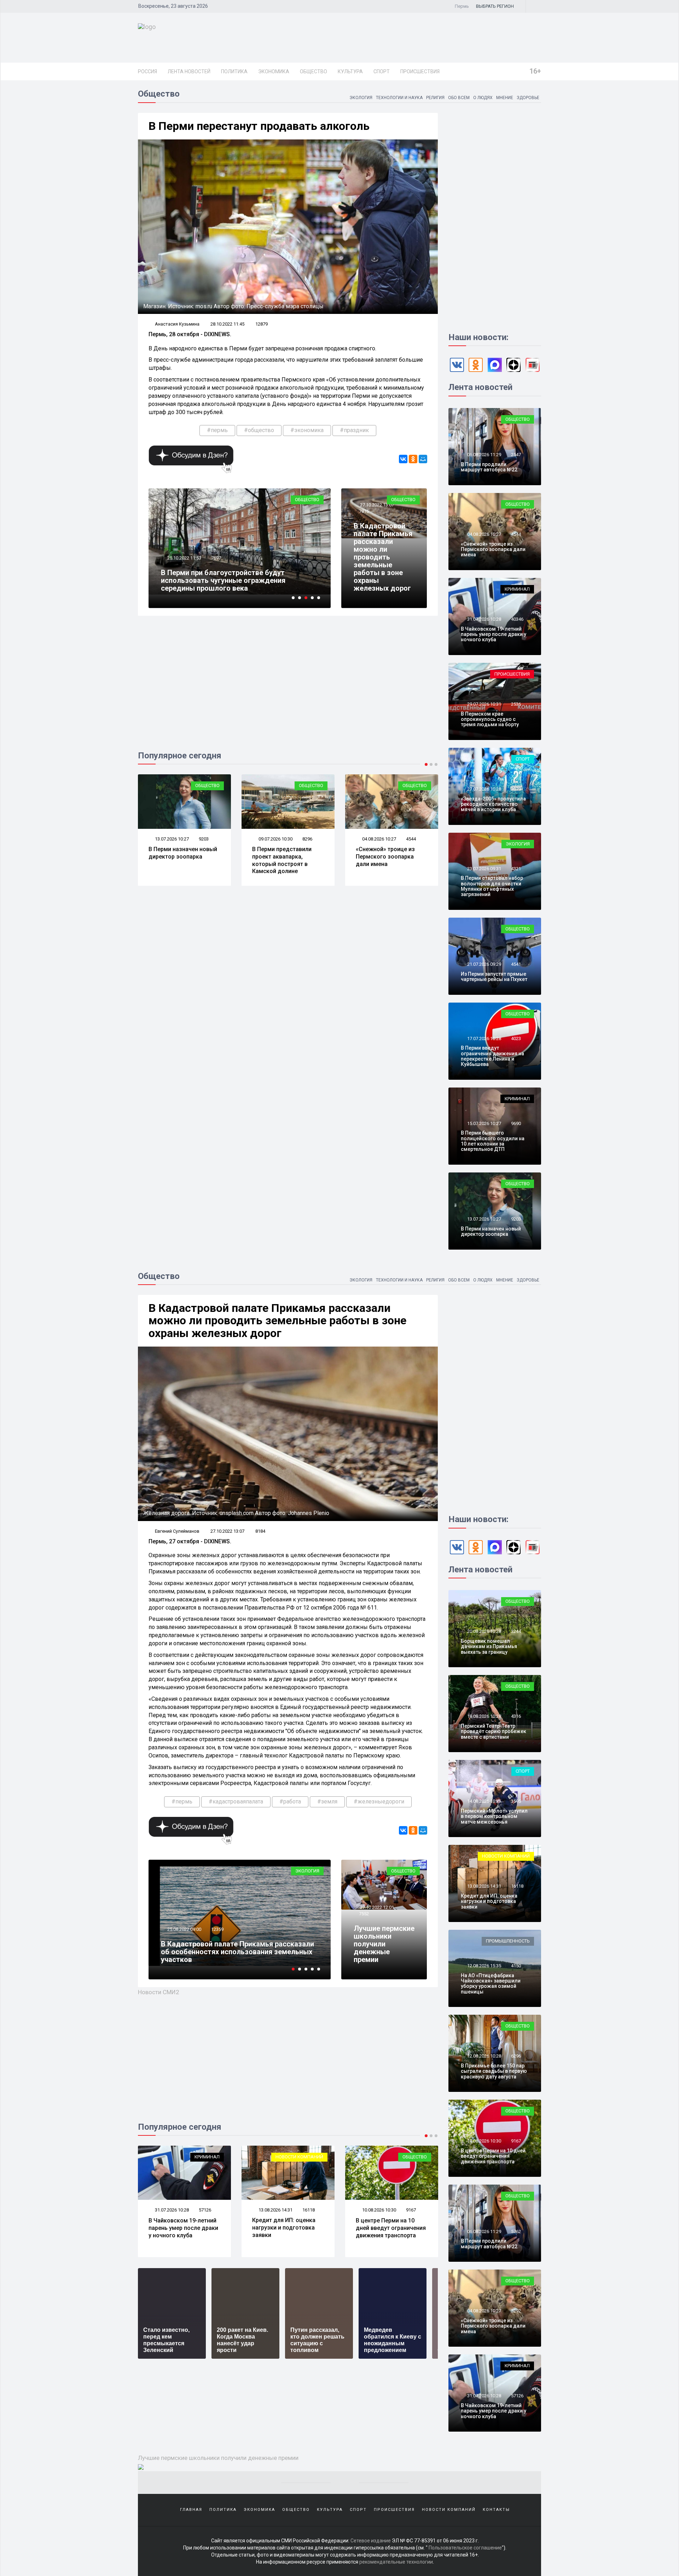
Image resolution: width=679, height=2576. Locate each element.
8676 (216, 566)
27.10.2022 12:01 (376, 1907)
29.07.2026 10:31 (484, 704)
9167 (307, 2210)
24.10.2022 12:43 (184, 566)
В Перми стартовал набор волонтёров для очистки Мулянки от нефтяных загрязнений (492, 886)
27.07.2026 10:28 (484, 789)
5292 (516, 2311)
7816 (364, 511)
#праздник (354, 430)
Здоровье (528, 98)
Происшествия (420, 71)
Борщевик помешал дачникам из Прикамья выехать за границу (489, 1646)
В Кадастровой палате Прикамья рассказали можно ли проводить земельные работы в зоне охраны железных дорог (383, 557)
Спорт (382, 71)
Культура (350, 71)
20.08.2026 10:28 (484, 1631)
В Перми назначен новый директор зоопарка (491, 1231)
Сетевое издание (371, 2541)
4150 (516, 1966)
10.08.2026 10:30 (275, 2210)
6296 (411, 2210)
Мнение (505, 98)
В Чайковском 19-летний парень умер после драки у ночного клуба (494, 634)
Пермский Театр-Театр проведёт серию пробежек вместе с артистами (494, 1731)
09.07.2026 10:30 (171, 839)
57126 (517, 2396)
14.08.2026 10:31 (484, 1801)
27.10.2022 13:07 (376, 505)
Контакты (496, 2510)
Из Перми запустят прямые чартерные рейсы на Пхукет (391, 857)
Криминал (517, 589)
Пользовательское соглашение (465, 2548)
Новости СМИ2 (159, 1992)
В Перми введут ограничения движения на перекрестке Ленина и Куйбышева (492, 1056)
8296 (204, 839)
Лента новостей (189, 71)
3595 (516, 1801)
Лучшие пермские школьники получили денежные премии (384, 1944)
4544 (307, 839)
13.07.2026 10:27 (484, 1219)
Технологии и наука (399, 98)
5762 (516, 2231)
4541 (411, 839)
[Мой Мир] (423, 459)
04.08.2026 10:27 (275, 839)
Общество (314, 71)
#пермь (217, 430)
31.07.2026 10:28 (484, 619)
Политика (234, 71)
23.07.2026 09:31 (484, 869)
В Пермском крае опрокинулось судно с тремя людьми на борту (490, 719)
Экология (361, 98)
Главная (191, 2510)
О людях (483, 98)
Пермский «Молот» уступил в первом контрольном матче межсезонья (494, 1816)
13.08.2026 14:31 (171, 2210)
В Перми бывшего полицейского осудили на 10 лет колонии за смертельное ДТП (493, 1141)
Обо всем (459, 98)
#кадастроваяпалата (236, 1802)
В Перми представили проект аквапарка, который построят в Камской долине (178, 860)
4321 (516, 869)
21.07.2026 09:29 (379, 839)
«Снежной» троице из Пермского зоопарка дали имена (282, 857)
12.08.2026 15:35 (484, 1966)
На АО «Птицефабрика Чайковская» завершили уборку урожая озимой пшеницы (491, 1984)
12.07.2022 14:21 (184, 1937)
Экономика (274, 71)
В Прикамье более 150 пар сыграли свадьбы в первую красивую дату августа (392, 2231)
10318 (217, 1937)
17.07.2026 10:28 (484, 1039)
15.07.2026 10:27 (484, 1123)
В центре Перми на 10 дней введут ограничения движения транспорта (287, 2228)
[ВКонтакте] (403, 459)
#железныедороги (379, 1802)
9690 (516, 1123)
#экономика (307, 430)
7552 (364, 1914)
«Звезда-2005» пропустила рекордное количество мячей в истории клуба (493, 804)
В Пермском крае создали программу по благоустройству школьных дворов (230, 584)
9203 (516, 1219)
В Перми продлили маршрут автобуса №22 (489, 467)
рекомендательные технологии (396, 2562)
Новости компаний (196, 2157)
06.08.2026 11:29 (484, 455)
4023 (516, 1039)
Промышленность (508, 1941)
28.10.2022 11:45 (227, 324)
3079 (516, 789)
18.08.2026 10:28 (484, 1716)
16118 (205, 2210)
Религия (435, 98)
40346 (517, 619)
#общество (259, 430)
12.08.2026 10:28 (379, 2210)
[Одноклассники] (413, 459)
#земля (327, 1802)
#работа (290, 1802)
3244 (516, 1631)
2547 (516, 455)
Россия (147, 71)
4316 (516, 1716)
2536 (516, 704)
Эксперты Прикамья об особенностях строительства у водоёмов (225, 1956)
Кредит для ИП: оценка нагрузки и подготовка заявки (180, 2228)
